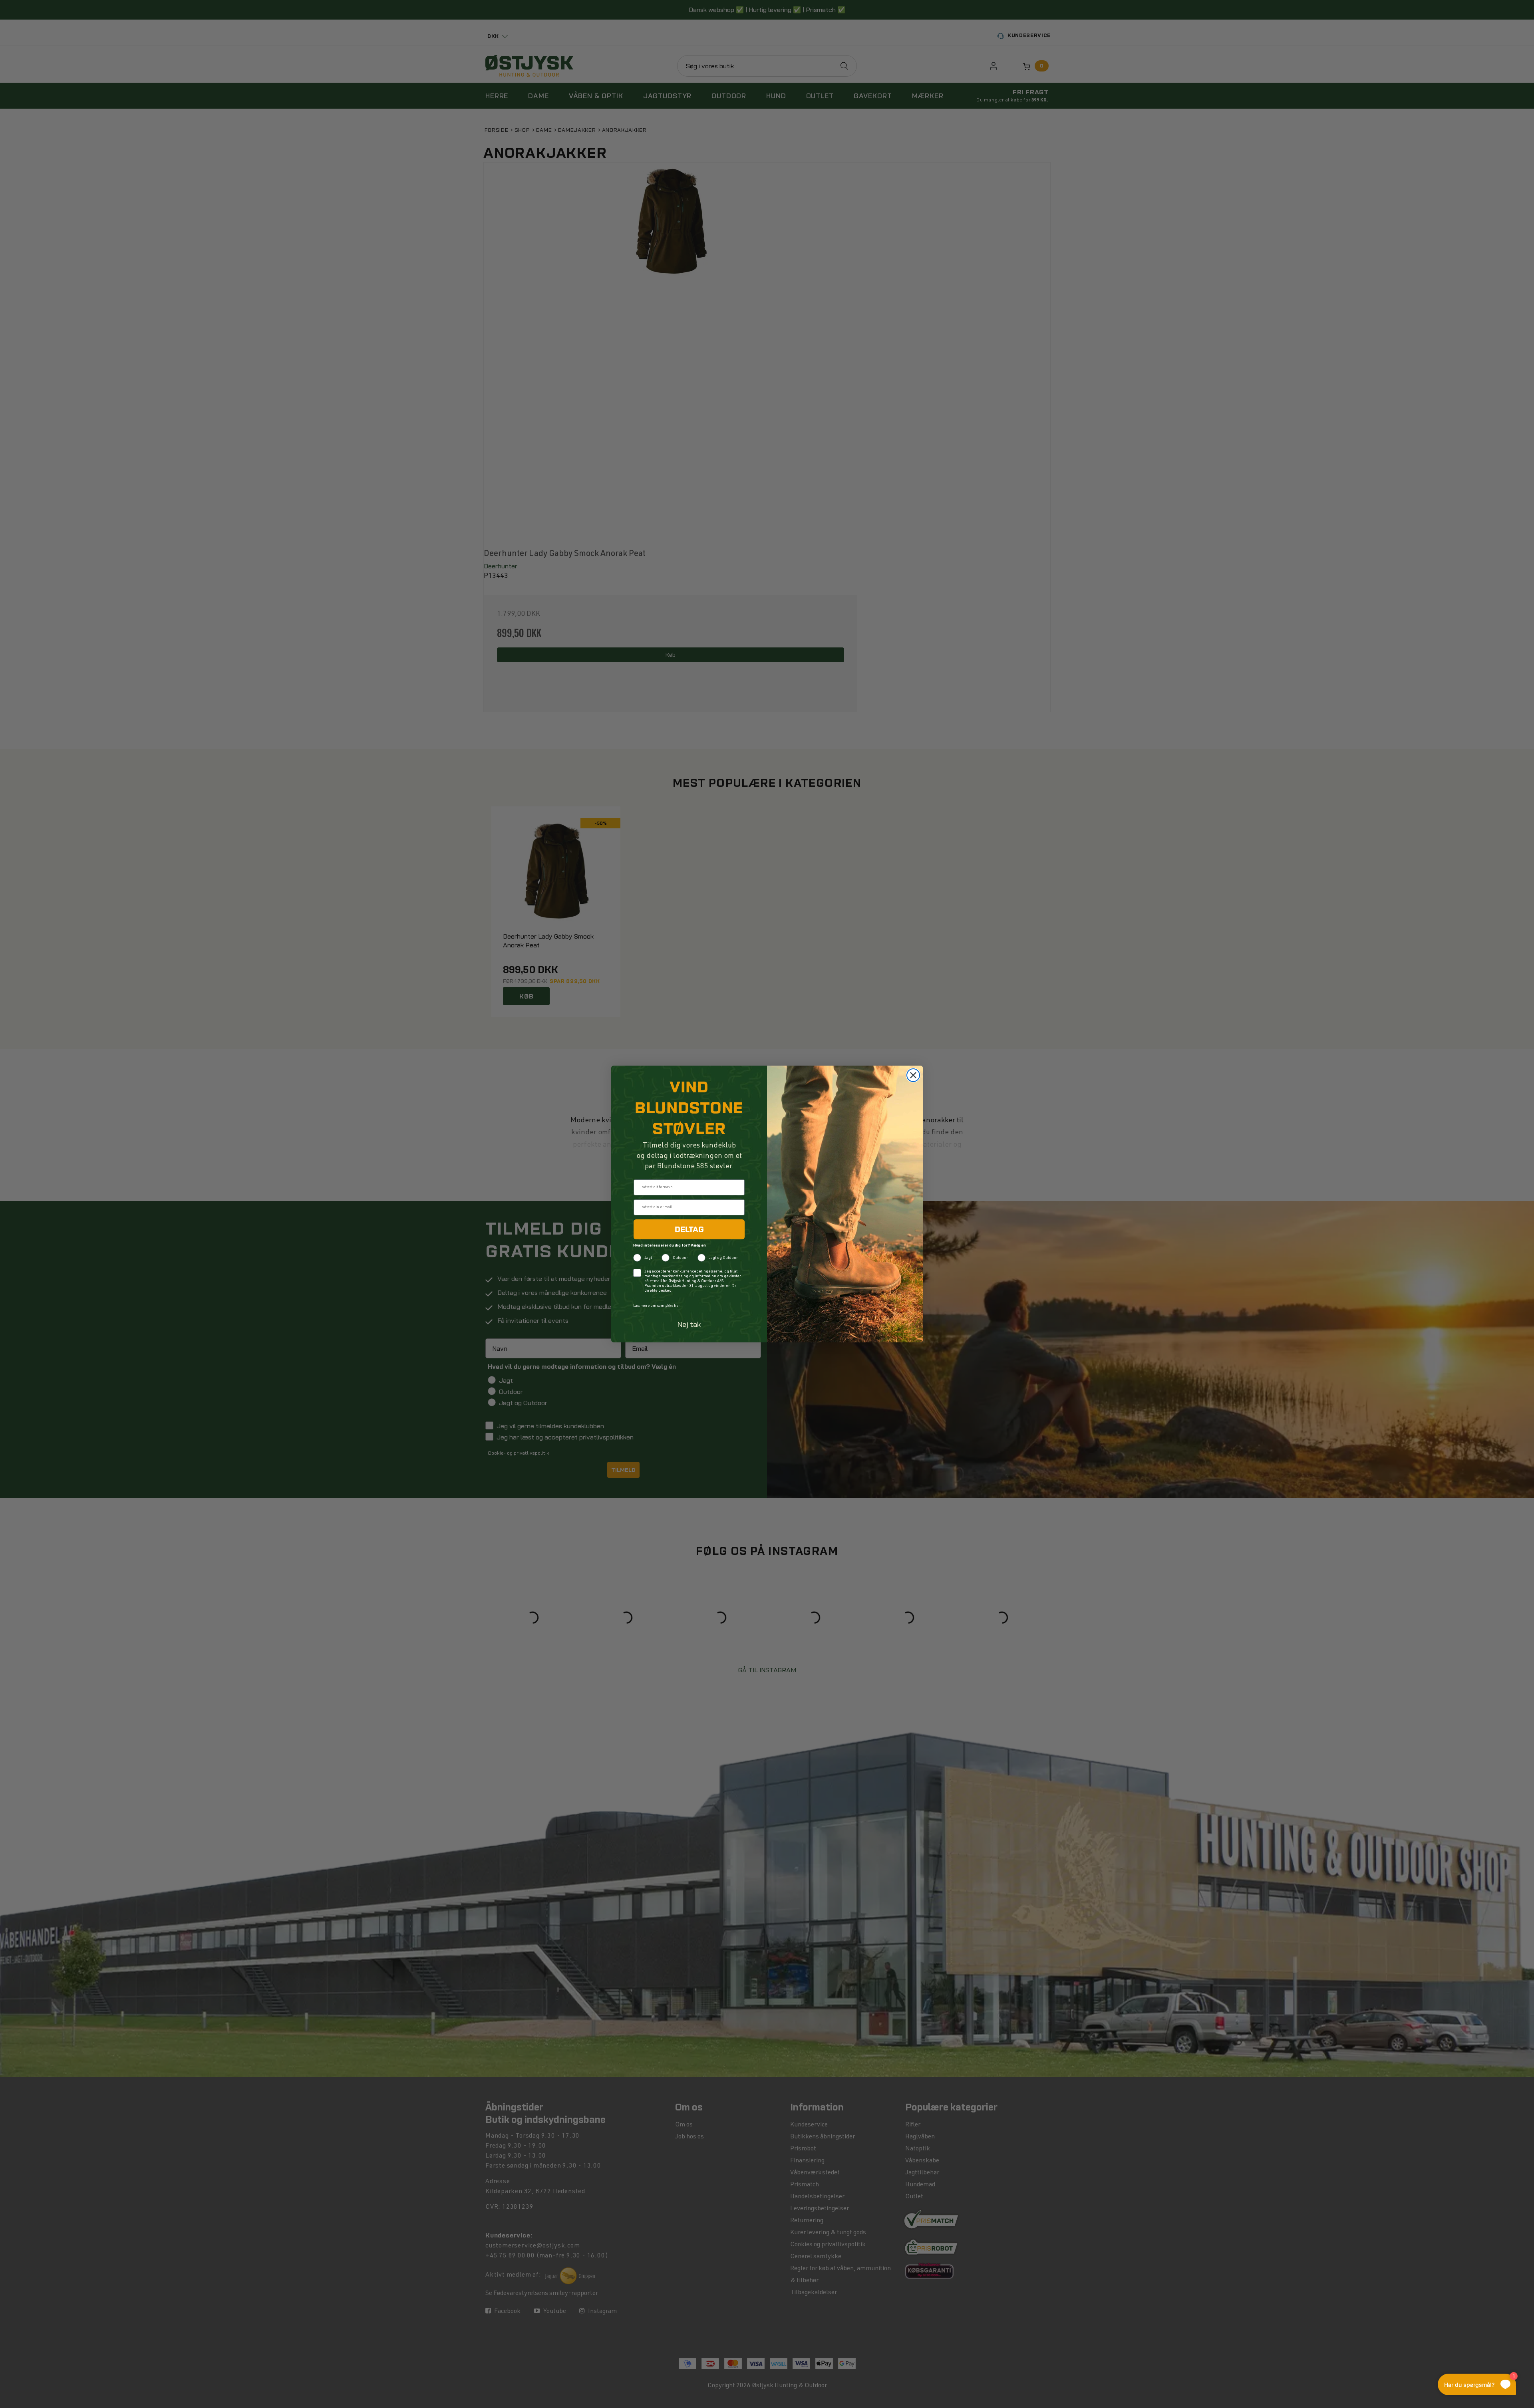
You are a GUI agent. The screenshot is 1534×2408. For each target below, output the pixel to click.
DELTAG (689, 1229)
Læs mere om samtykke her (657, 1306)
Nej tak (689, 1324)
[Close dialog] (913, 1075)
